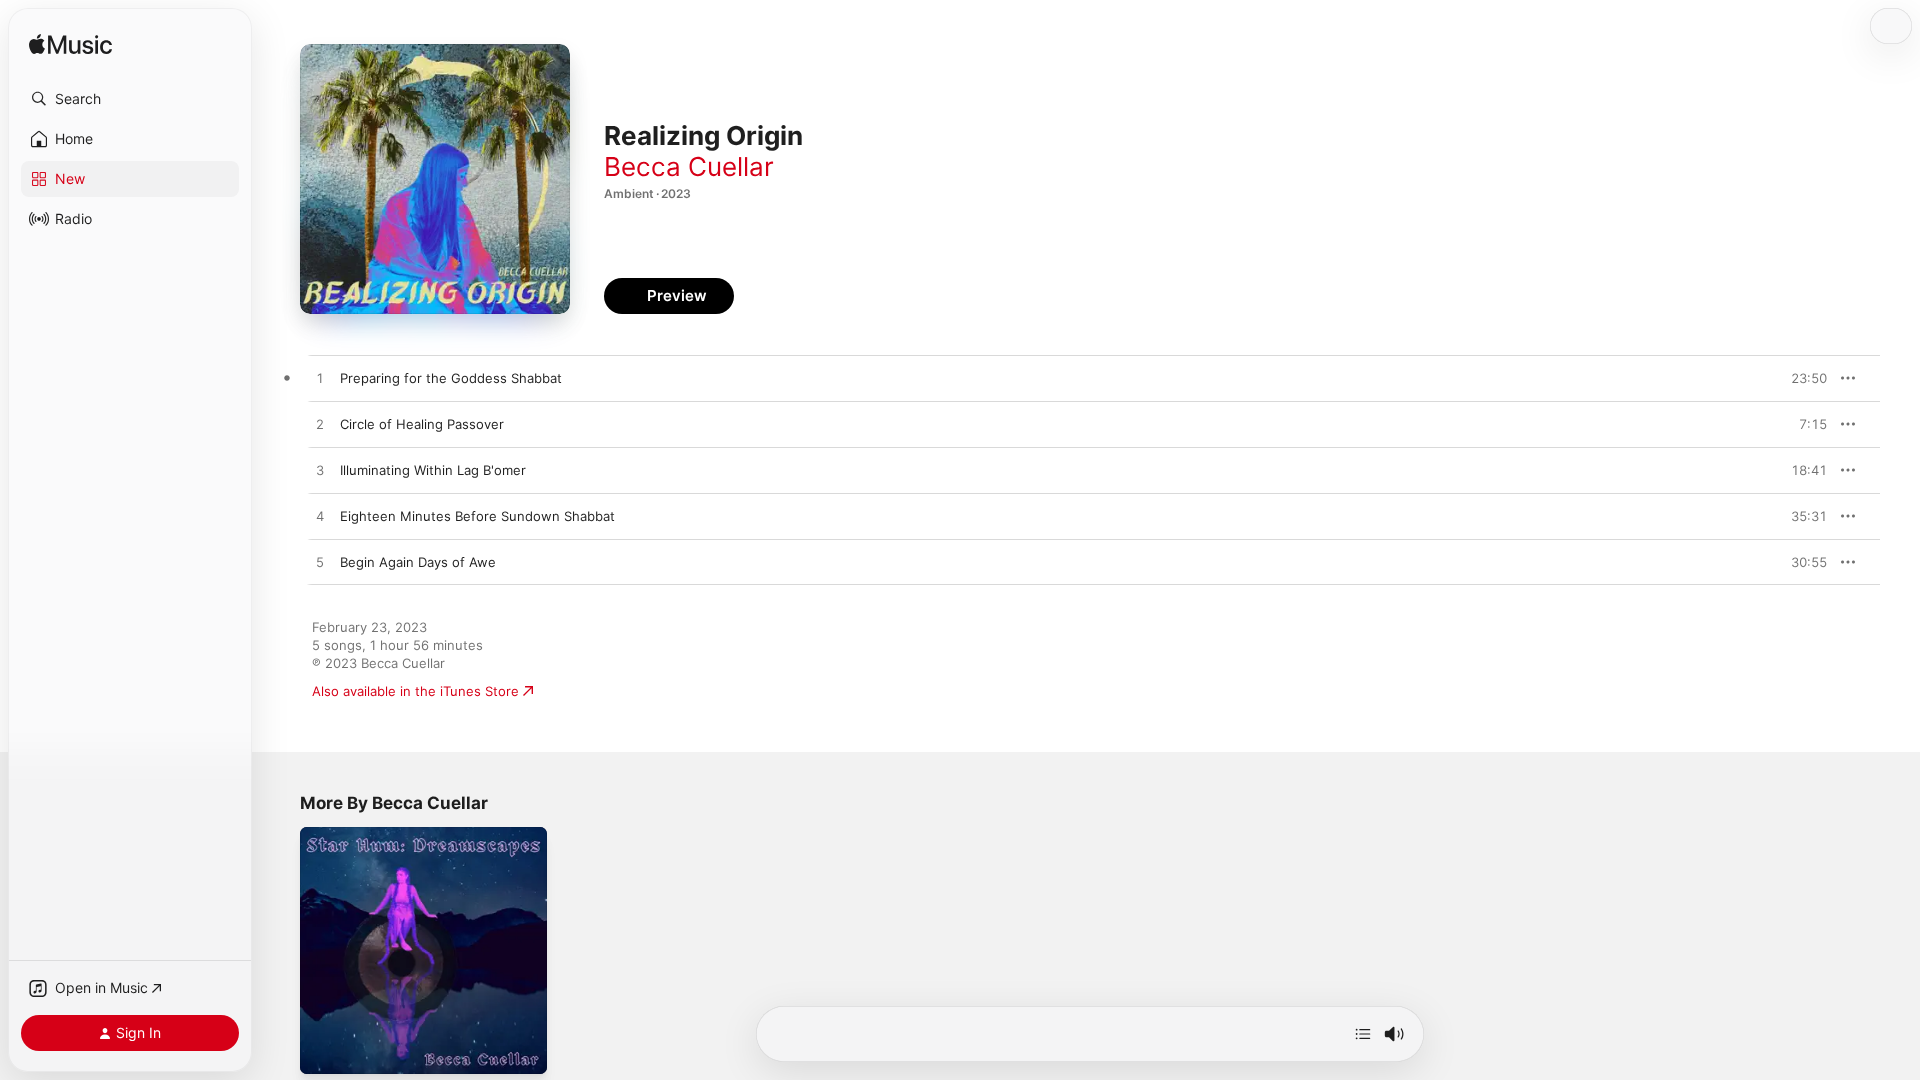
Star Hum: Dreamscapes (375, 835)
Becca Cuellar (689, 166)
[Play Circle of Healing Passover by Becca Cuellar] (320, 425)
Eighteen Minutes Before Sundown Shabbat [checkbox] (477, 516)
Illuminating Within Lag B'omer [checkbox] (433, 470)
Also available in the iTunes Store (415, 691)
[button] (130, 99)
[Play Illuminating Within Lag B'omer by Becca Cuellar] (320, 471)
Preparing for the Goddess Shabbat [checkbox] (451, 378)
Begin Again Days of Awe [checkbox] (418, 562)
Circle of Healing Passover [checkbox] (422, 424)
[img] (70, 45)
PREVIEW (1805, 378)
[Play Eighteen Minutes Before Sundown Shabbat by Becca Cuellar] (320, 517)
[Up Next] (1363, 1034)
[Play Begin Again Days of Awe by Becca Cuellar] (320, 563)
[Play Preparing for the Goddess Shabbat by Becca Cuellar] (320, 379)
